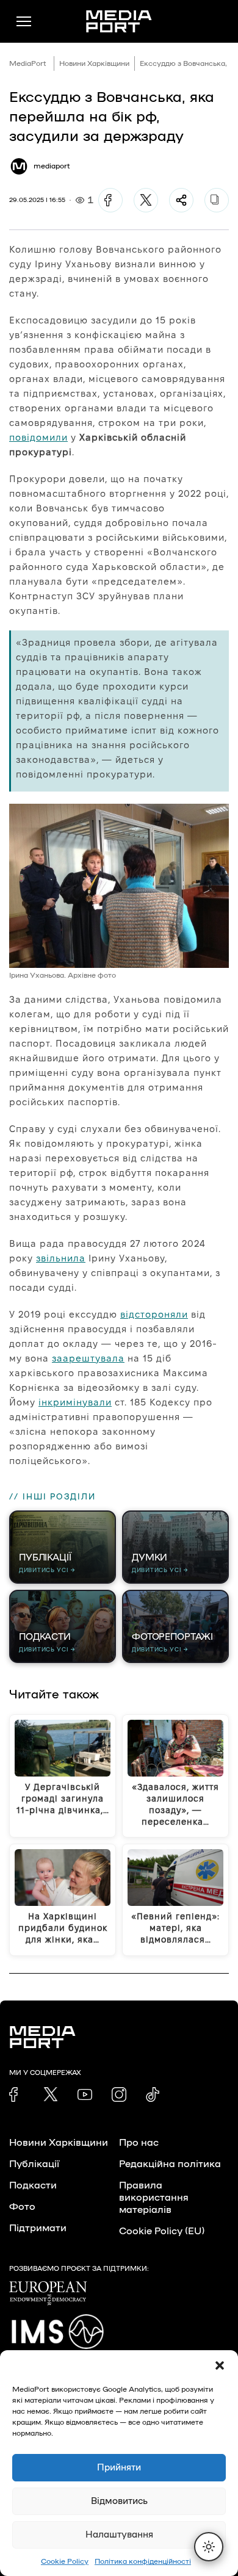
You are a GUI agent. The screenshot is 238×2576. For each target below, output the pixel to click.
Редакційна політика (170, 2164)
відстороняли (154, 1314)
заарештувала (88, 1358)
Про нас (139, 2143)
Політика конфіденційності (143, 2561)
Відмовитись (119, 2501)
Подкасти (33, 2185)
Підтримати (38, 2228)
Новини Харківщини (94, 63)
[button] (220, 2365)
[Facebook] (110, 200)
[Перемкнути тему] (209, 2547)
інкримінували (75, 1402)
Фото (22, 2207)
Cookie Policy (65, 2561)
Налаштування (119, 2535)
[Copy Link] (217, 200)
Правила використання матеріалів (154, 2198)
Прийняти (119, 2468)
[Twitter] (146, 200)
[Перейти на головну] (119, 21)
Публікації (34, 2164)
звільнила (61, 1258)
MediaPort (28, 63)
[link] (16, 2094)
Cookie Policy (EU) (162, 2231)
